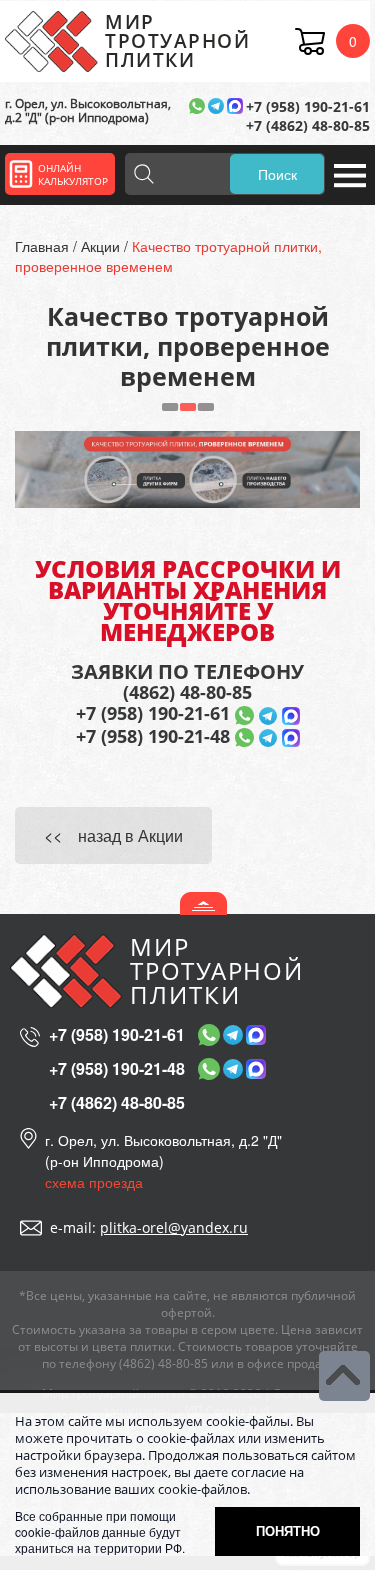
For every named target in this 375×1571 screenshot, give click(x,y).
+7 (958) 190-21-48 (153, 736)
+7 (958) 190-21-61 (308, 106)
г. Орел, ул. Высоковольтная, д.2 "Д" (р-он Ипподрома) (88, 111)
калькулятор (73, 174)
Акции (102, 246)
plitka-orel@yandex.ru (174, 1227)
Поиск (277, 174)
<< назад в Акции (113, 835)
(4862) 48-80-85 (187, 692)
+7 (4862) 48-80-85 (308, 125)
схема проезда (94, 1182)
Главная (44, 246)
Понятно (288, 1530)
